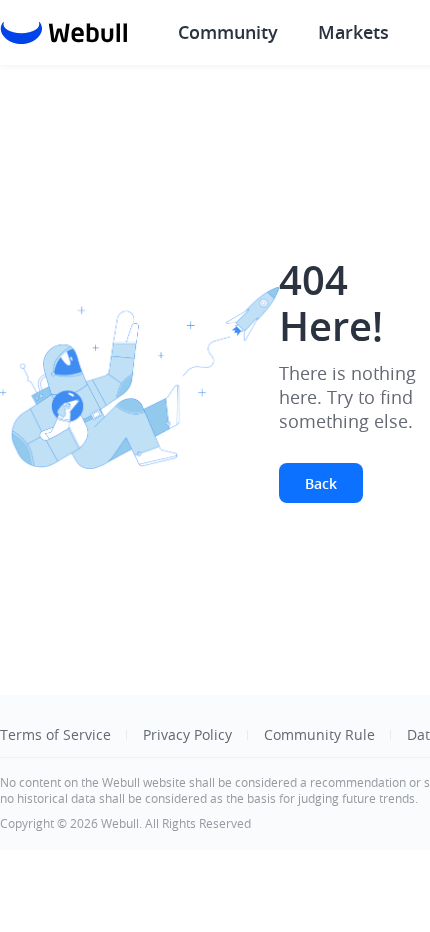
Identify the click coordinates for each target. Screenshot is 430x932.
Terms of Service (55, 734)
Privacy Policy (187, 734)
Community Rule (319, 734)
